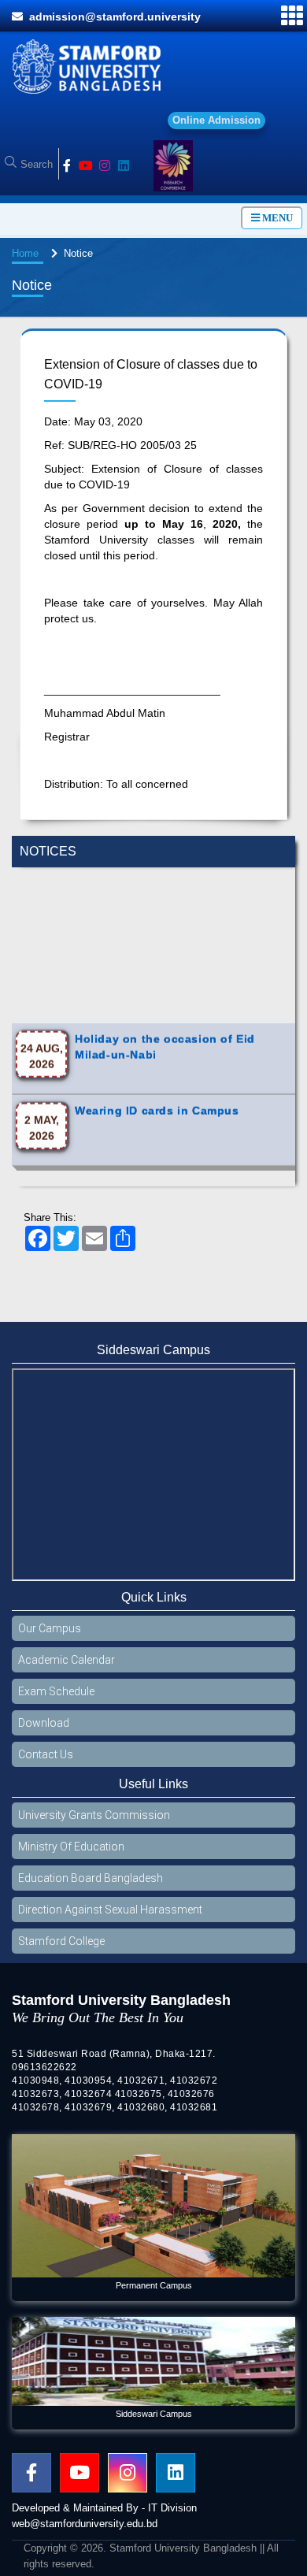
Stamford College (61, 1949)
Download (44, 1731)
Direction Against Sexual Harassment (110, 1917)
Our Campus (50, 1636)
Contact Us (46, 1762)
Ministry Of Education (71, 1854)
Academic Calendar (67, 1668)
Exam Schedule (56, 1699)
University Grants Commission (94, 1823)
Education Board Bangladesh (91, 1886)
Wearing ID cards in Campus (157, 1086)
